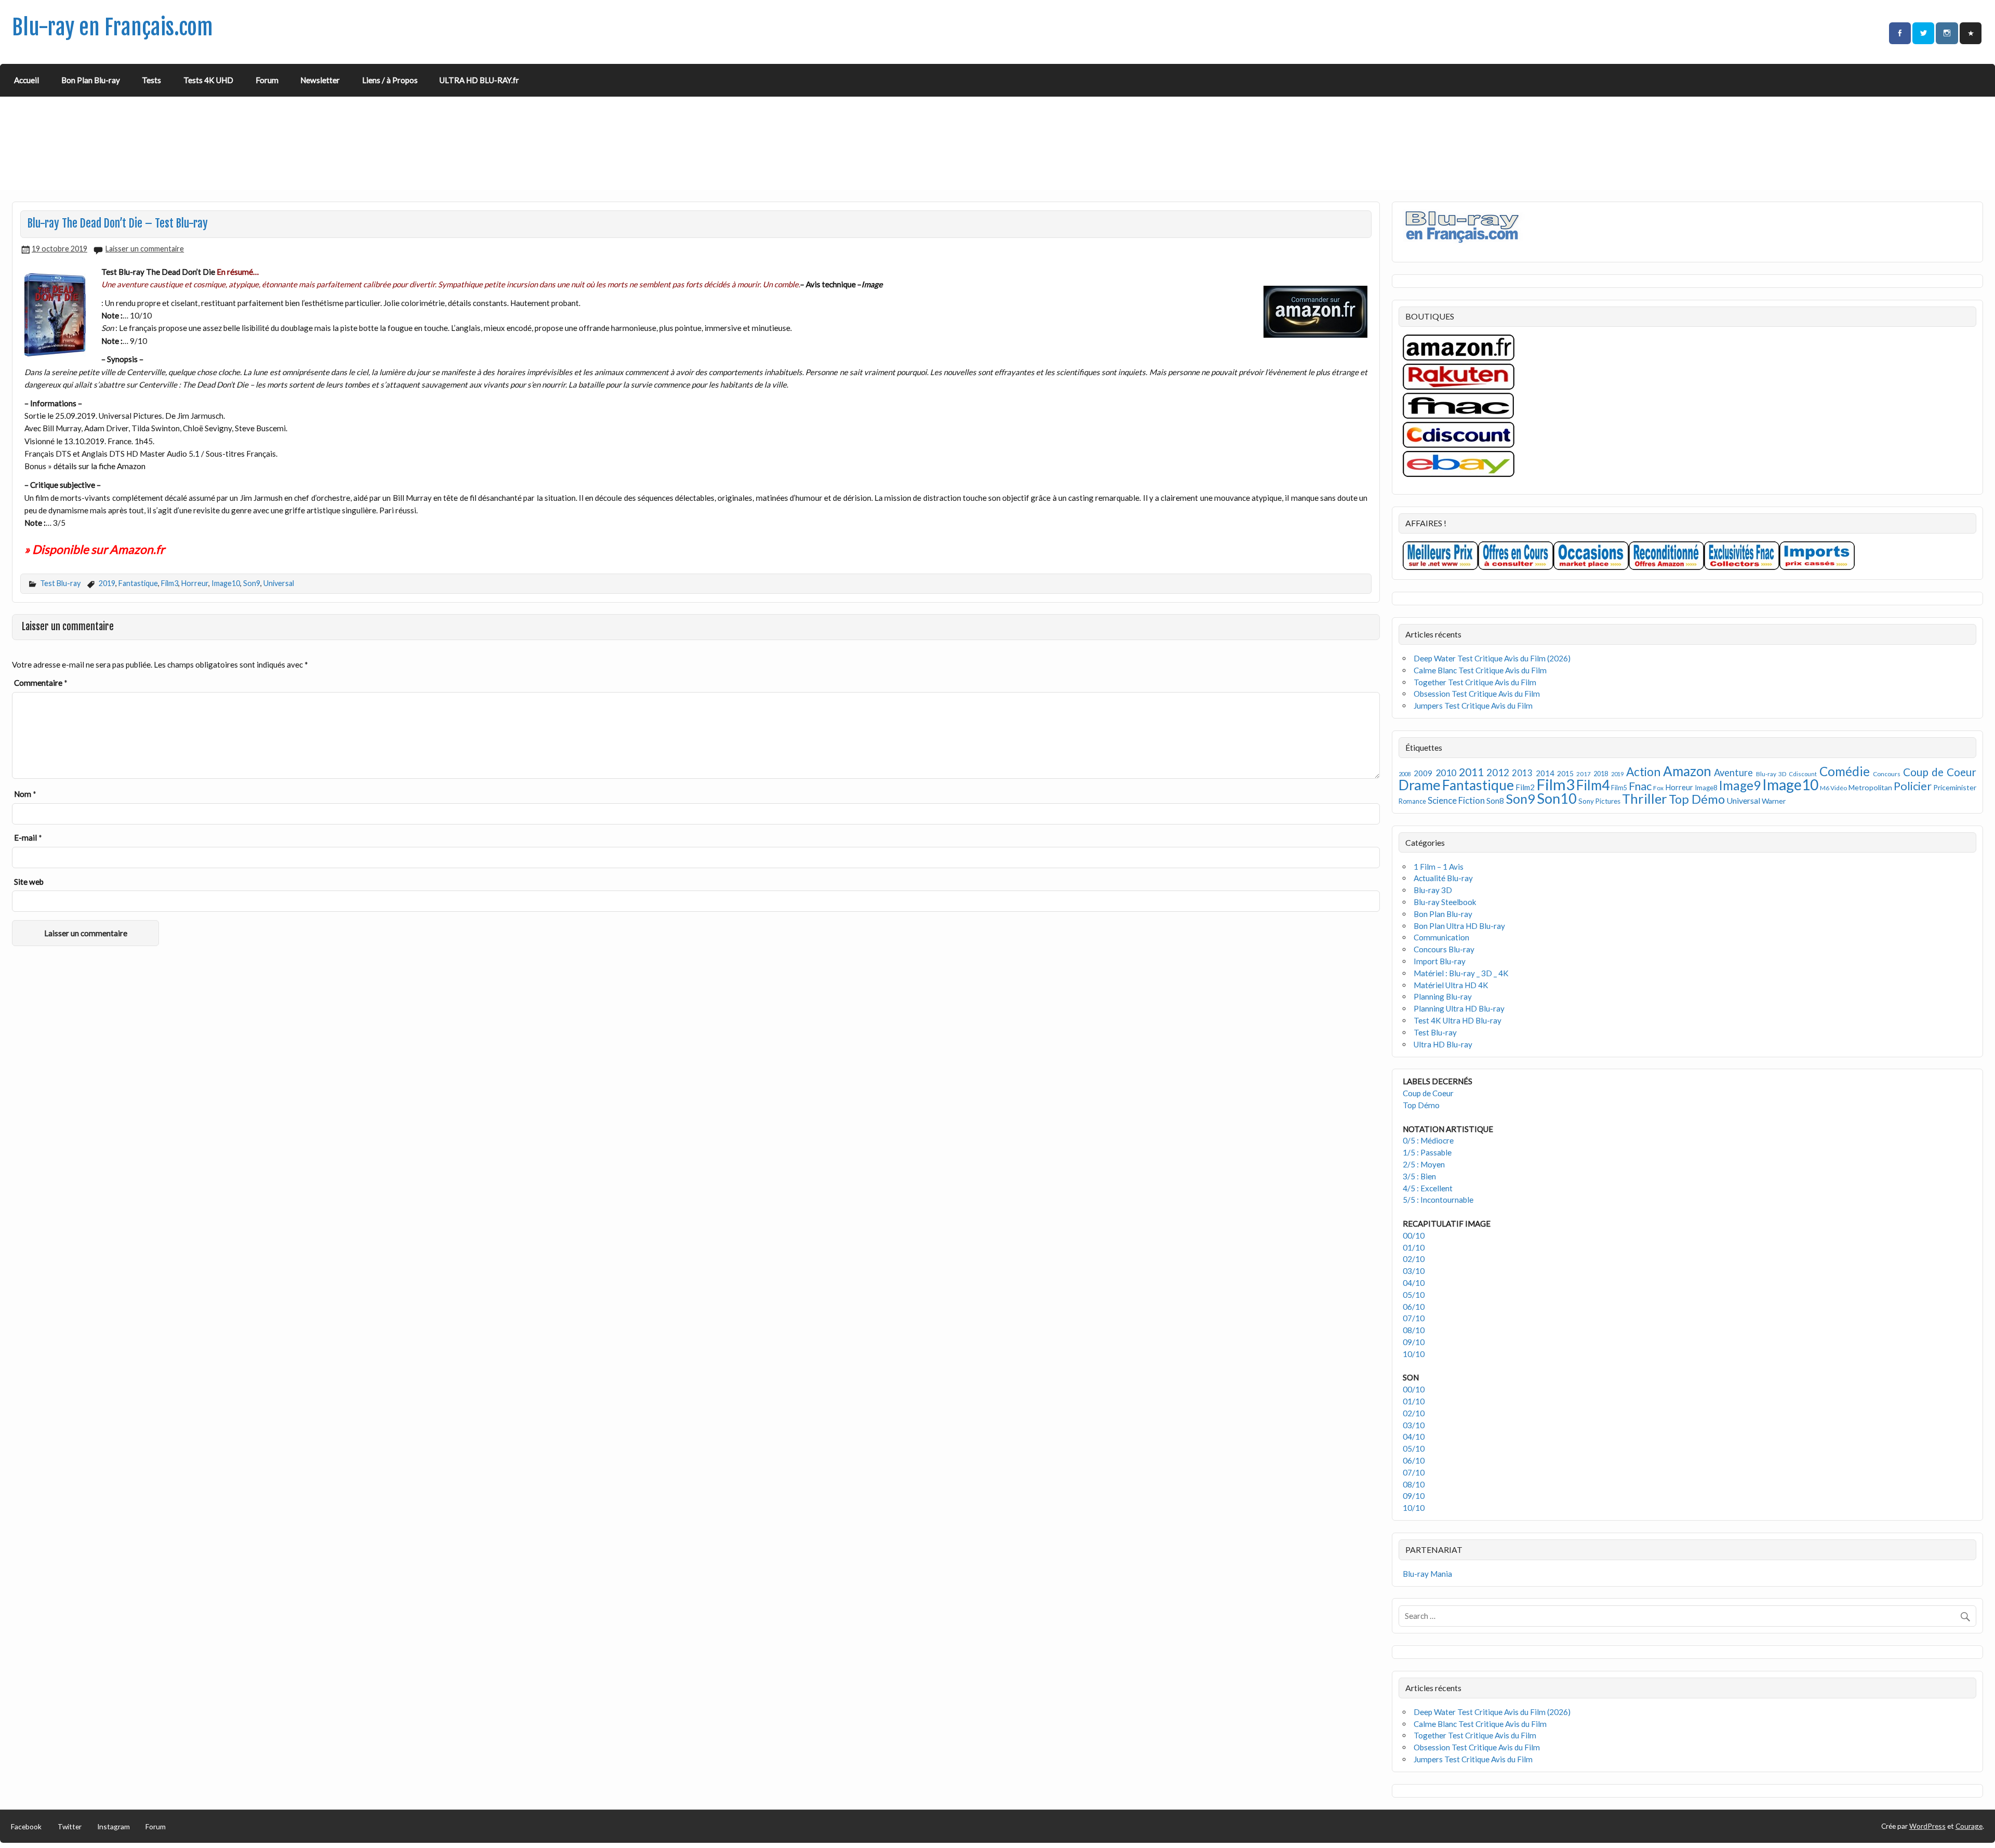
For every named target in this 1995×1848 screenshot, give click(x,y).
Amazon (1687, 771)
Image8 (1706, 788)
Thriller (1645, 799)
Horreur (195, 583)
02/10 (1414, 1259)
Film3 (170, 583)
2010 (1446, 773)
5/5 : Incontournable (1438, 1200)
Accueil (26, 80)
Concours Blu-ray (1444, 949)
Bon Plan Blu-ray (91, 80)
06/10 (1414, 1307)
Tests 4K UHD (208, 80)
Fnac (1640, 786)
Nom (25, 794)
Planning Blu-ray (1443, 996)
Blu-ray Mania (1427, 1574)
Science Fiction (1456, 800)
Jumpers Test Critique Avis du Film (1473, 706)
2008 (1405, 774)
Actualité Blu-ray (1443, 878)
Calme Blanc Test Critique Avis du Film (1480, 670)
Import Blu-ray (1440, 961)
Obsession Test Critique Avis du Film (1477, 694)
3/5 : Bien (1419, 1176)
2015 (1565, 773)
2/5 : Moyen (1424, 1164)
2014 (1545, 773)
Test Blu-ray (60, 583)
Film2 (1525, 787)
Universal (279, 583)
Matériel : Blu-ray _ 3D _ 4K (1461, 973)
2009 (1423, 773)
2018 (1601, 774)
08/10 (1414, 1330)
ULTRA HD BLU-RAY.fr (479, 80)
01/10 (1414, 1247)
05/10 (1414, 1295)
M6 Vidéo (1833, 788)
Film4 (1593, 785)
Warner (1774, 801)
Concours (1887, 774)
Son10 (1557, 798)
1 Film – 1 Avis (1439, 867)
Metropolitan (1870, 787)
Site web (29, 882)
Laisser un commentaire (145, 249)
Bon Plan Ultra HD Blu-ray (1459, 926)
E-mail (28, 837)
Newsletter (320, 80)
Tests (151, 80)
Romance (1412, 801)
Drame (1420, 785)
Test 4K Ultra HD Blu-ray (1458, 1020)
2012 (1498, 772)
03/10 (1414, 1271)
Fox (1658, 788)
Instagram (114, 1826)
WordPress (1927, 1826)
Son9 (252, 583)
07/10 (1414, 1318)
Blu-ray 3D (1771, 774)
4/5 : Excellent (1428, 1188)
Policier (1913, 786)
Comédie (1845, 771)
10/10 (1414, 1354)
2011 (1471, 772)
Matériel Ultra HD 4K (1451, 985)
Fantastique (138, 583)
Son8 (1495, 801)
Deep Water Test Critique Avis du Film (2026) (1492, 658)
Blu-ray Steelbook (1445, 902)
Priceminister (1955, 787)
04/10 (1414, 1283)
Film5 (1619, 788)
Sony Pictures (1599, 801)
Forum (267, 80)
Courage (1969, 1826)
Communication (1441, 937)
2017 (1584, 774)
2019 (107, 583)
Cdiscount (1803, 774)
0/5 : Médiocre (1428, 1140)
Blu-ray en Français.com (112, 27)
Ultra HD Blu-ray (1443, 1044)
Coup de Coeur (1940, 772)
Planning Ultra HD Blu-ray (1459, 1008)
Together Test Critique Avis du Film (1475, 682)
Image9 (1740, 785)
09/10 (1414, 1342)
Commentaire (41, 683)
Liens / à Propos (390, 80)
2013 (1522, 773)
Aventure (1733, 773)
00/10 (1414, 1235)
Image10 (226, 583)
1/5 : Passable (1427, 1152)
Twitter (70, 1826)
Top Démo (1697, 799)
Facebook (26, 1826)
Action (1643, 772)
